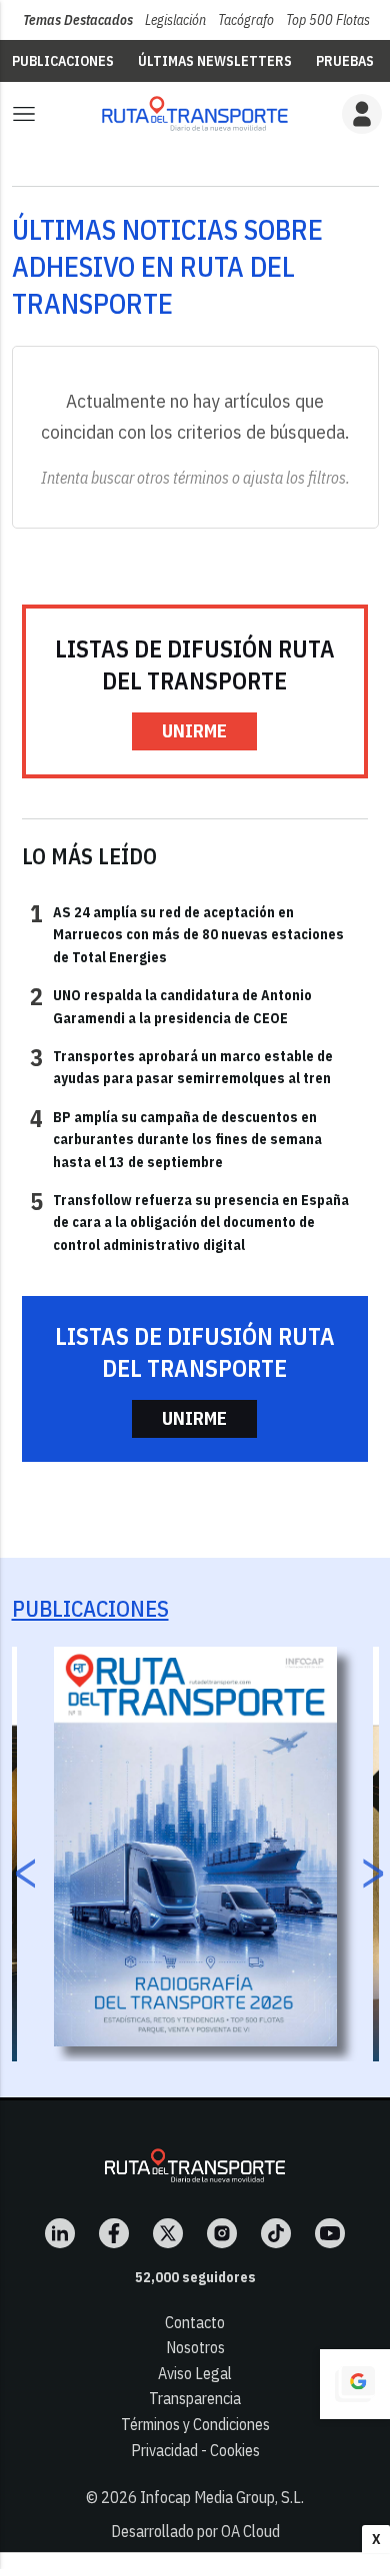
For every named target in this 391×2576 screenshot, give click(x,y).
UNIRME (194, 731)
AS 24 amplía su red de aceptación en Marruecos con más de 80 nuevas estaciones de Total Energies (187, 934)
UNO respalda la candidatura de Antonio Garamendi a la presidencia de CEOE (171, 1005)
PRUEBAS (345, 61)
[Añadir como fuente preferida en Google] (355, 2384)
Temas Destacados (78, 20)
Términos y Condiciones (195, 2424)
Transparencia (195, 2398)
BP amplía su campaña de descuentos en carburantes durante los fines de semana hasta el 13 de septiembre (176, 1139)
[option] (195, 1847)
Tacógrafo (246, 20)
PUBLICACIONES (63, 61)
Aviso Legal (195, 2373)
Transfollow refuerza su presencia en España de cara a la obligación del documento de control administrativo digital (189, 1222)
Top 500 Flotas (328, 20)
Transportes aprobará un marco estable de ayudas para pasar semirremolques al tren (181, 1066)
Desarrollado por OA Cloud (195, 2531)
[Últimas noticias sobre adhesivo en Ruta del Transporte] (195, 113)
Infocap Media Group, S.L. (222, 2497)
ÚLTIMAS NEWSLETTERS (215, 61)
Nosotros (195, 2347)
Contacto (195, 2322)
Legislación (175, 20)
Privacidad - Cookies (195, 2450)
